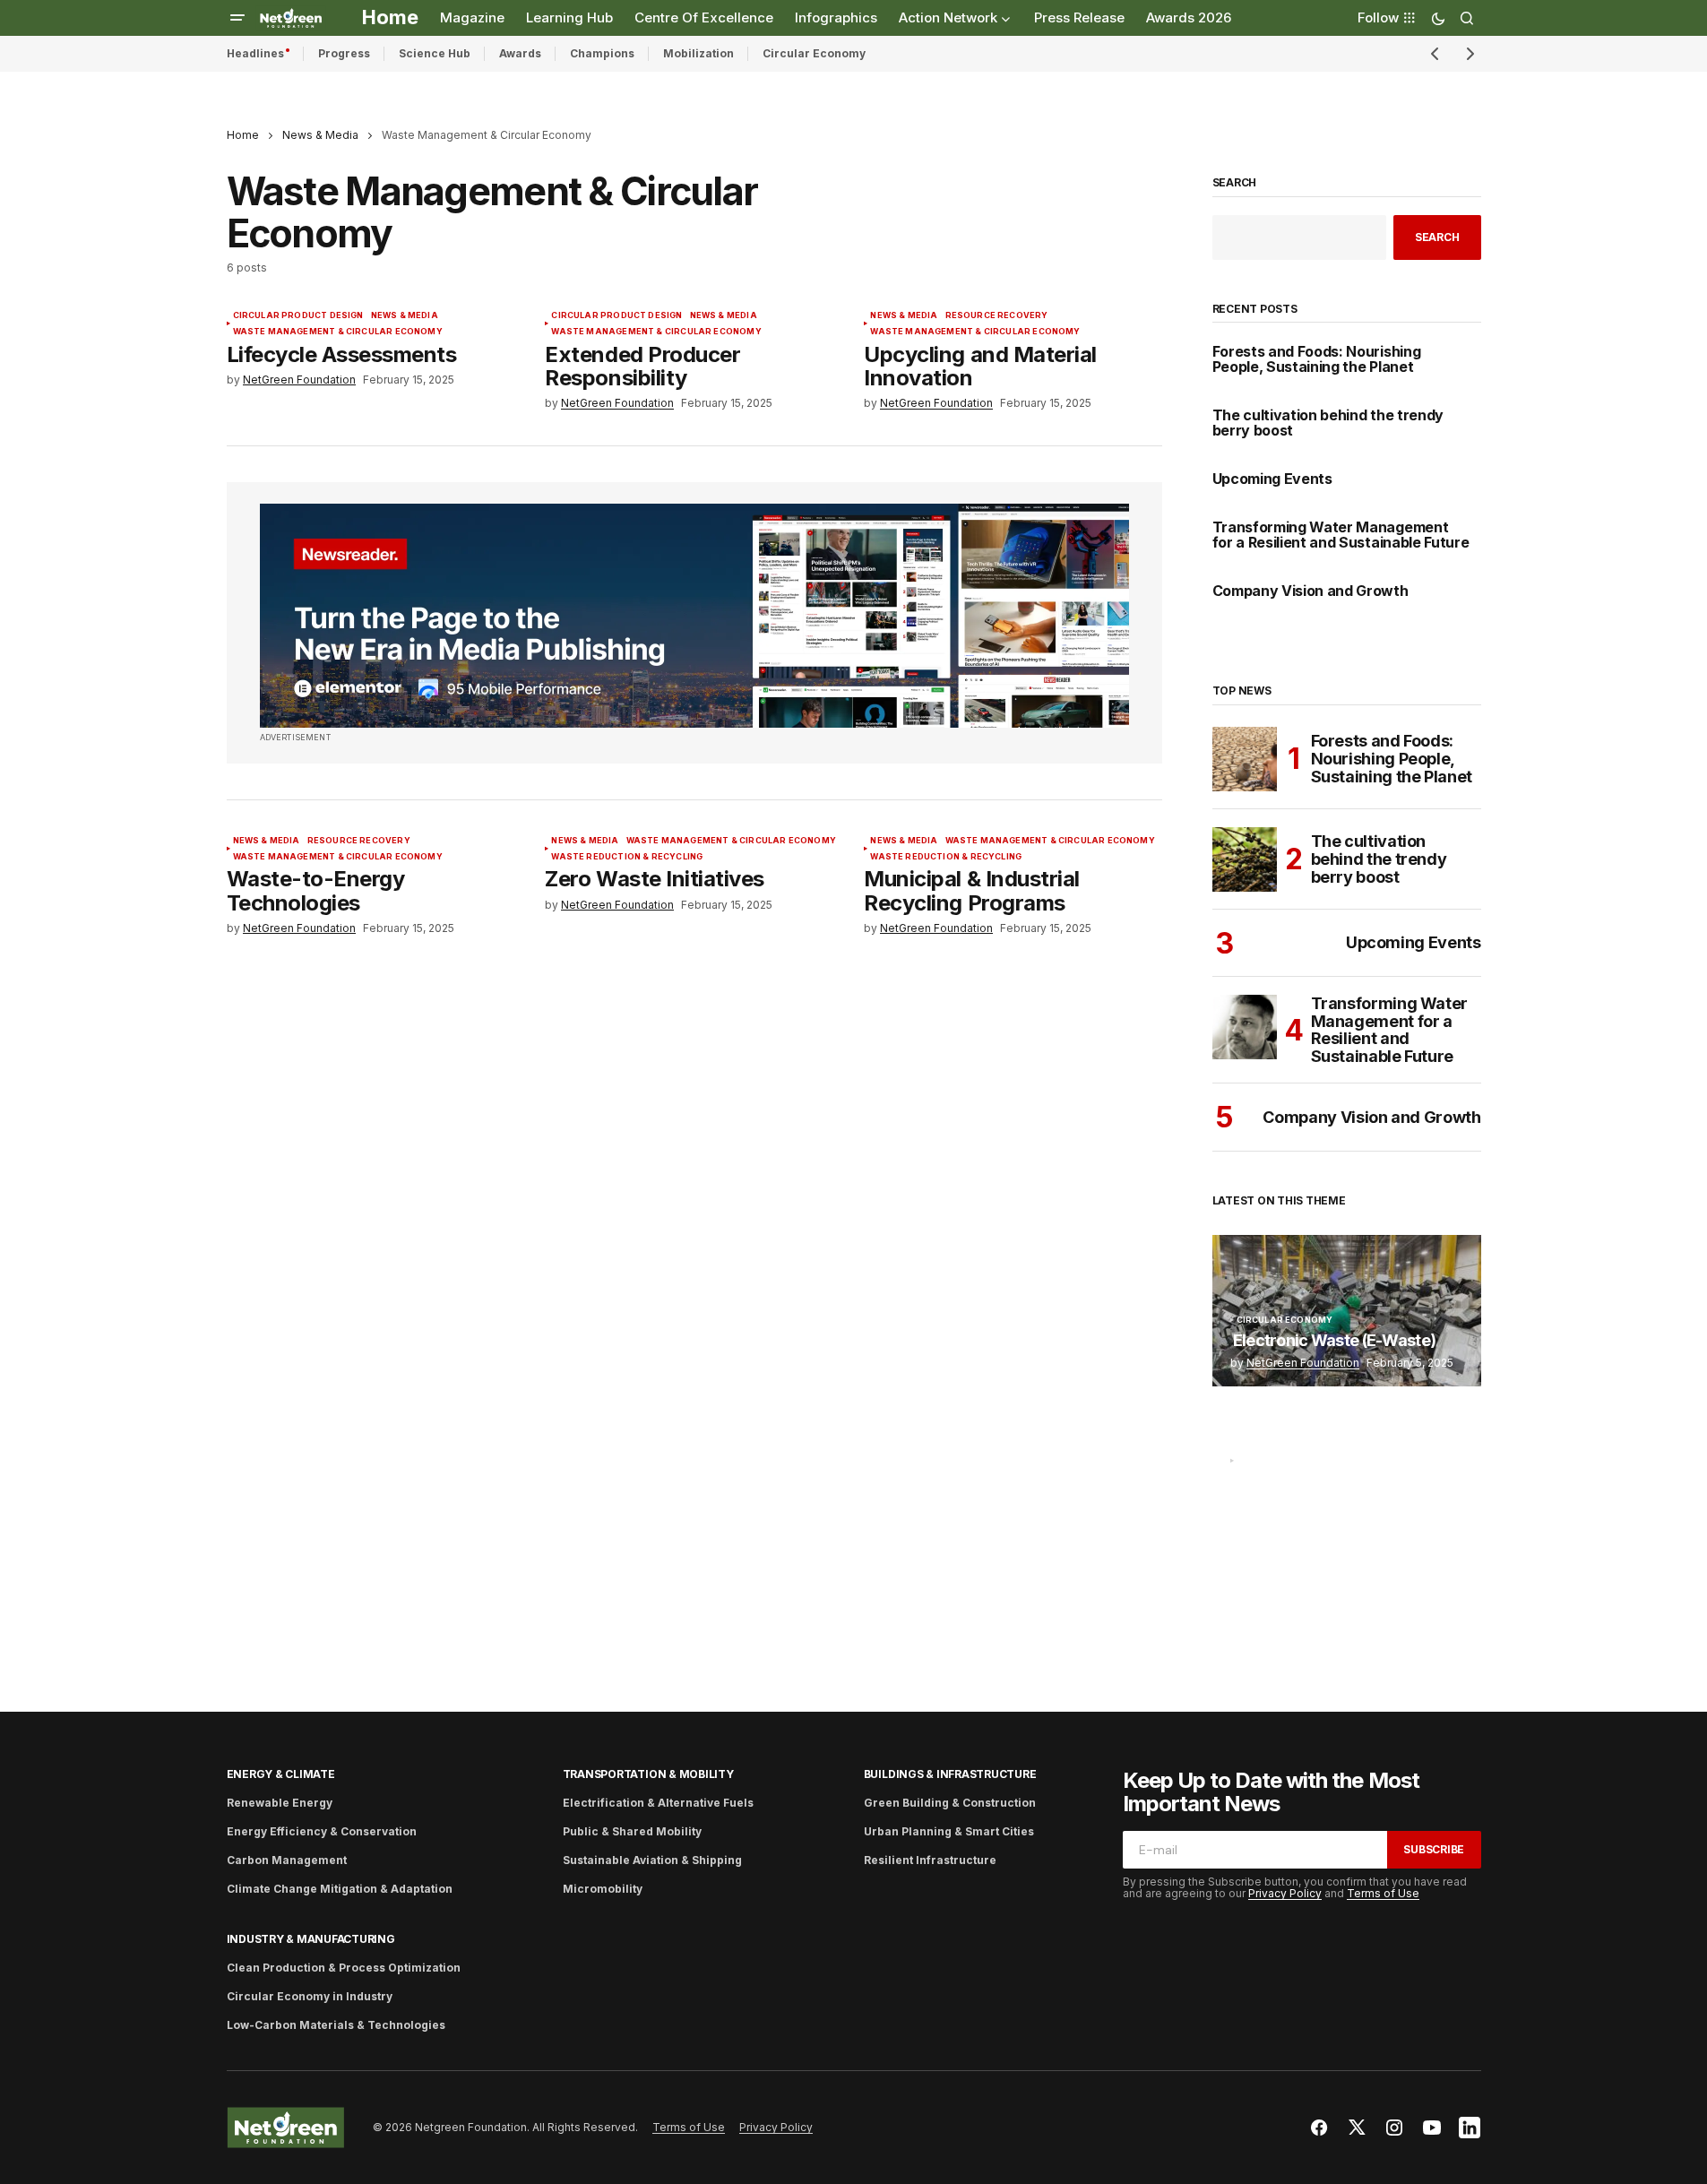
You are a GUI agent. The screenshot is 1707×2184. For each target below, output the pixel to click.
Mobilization (698, 53)
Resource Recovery (997, 315)
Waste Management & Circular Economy (338, 332)
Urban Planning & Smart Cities (949, 1831)
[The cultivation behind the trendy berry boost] (1245, 859)
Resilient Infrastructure (930, 1860)
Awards (520, 53)
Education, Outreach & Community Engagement (1321, 1472)
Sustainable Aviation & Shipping (652, 1860)
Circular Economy (814, 53)
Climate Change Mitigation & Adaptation (340, 1889)
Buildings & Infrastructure (950, 1774)
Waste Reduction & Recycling (627, 857)
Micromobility (603, 1889)
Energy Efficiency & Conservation (322, 1831)
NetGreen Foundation (1303, 1363)
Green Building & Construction (950, 1803)
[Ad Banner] (694, 616)
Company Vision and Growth (1310, 591)
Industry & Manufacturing (311, 1939)
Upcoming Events (1272, 479)
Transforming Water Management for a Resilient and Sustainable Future (1341, 535)
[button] (237, 18)
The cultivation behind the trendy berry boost (1328, 423)
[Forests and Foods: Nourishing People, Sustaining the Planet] (1245, 759)
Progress (344, 53)
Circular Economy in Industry (310, 1996)
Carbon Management (287, 1860)
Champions (602, 53)
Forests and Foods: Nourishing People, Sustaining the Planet (1317, 360)
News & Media (320, 135)
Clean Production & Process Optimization (344, 1968)
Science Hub (435, 53)
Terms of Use (1383, 1893)
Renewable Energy (280, 1803)
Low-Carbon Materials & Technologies (336, 2025)
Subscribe (1434, 1849)
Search (1235, 183)
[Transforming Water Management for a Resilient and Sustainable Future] (1245, 1027)
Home (243, 135)
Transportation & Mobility (648, 1774)
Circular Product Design (298, 315)
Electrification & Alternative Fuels (658, 1803)
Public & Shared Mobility (632, 1831)
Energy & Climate (281, 1774)
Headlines (255, 53)
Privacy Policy (1285, 1893)
